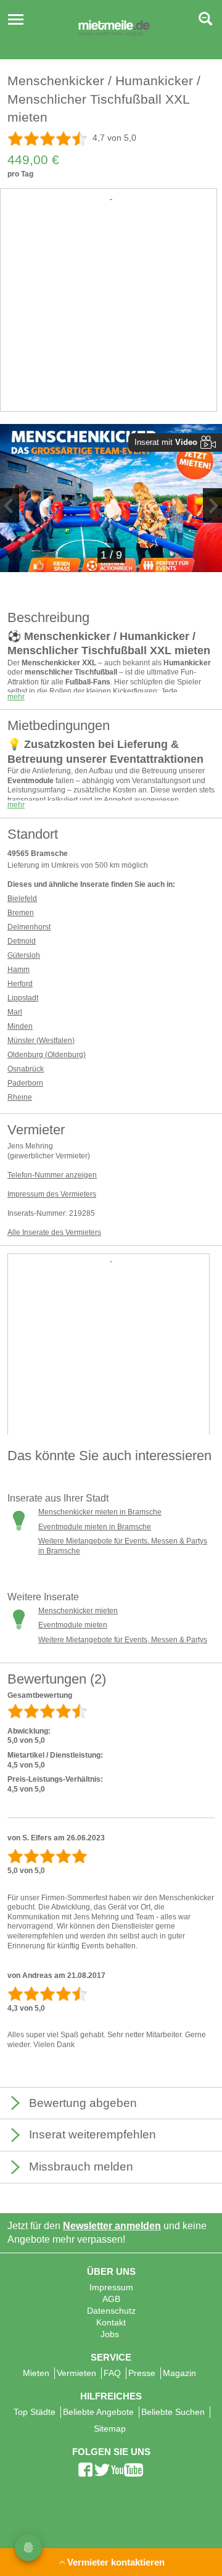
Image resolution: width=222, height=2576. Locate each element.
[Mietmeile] (114, 30)
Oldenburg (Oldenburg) (47, 1055)
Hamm (18, 970)
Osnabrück (26, 1069)
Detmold (22, 941)
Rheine (20, 1097)
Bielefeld (22, 899)
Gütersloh (24, 955)
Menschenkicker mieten (78, 1611)
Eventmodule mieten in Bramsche (95, 1527)
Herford (20, 984)
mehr (16, 697)
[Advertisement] (111, 314)
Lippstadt (23, 998)
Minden (20, 1026)
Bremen (21, 913)
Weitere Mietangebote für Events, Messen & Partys (123, 1640)
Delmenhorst (29, 927)
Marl (15, 1012)
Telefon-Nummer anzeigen (52, 1175)
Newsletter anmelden (112, 2226)
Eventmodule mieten (73, 1625)
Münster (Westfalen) (41, 1041)
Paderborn (25, 1083)
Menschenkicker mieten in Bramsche (100, 1512)
